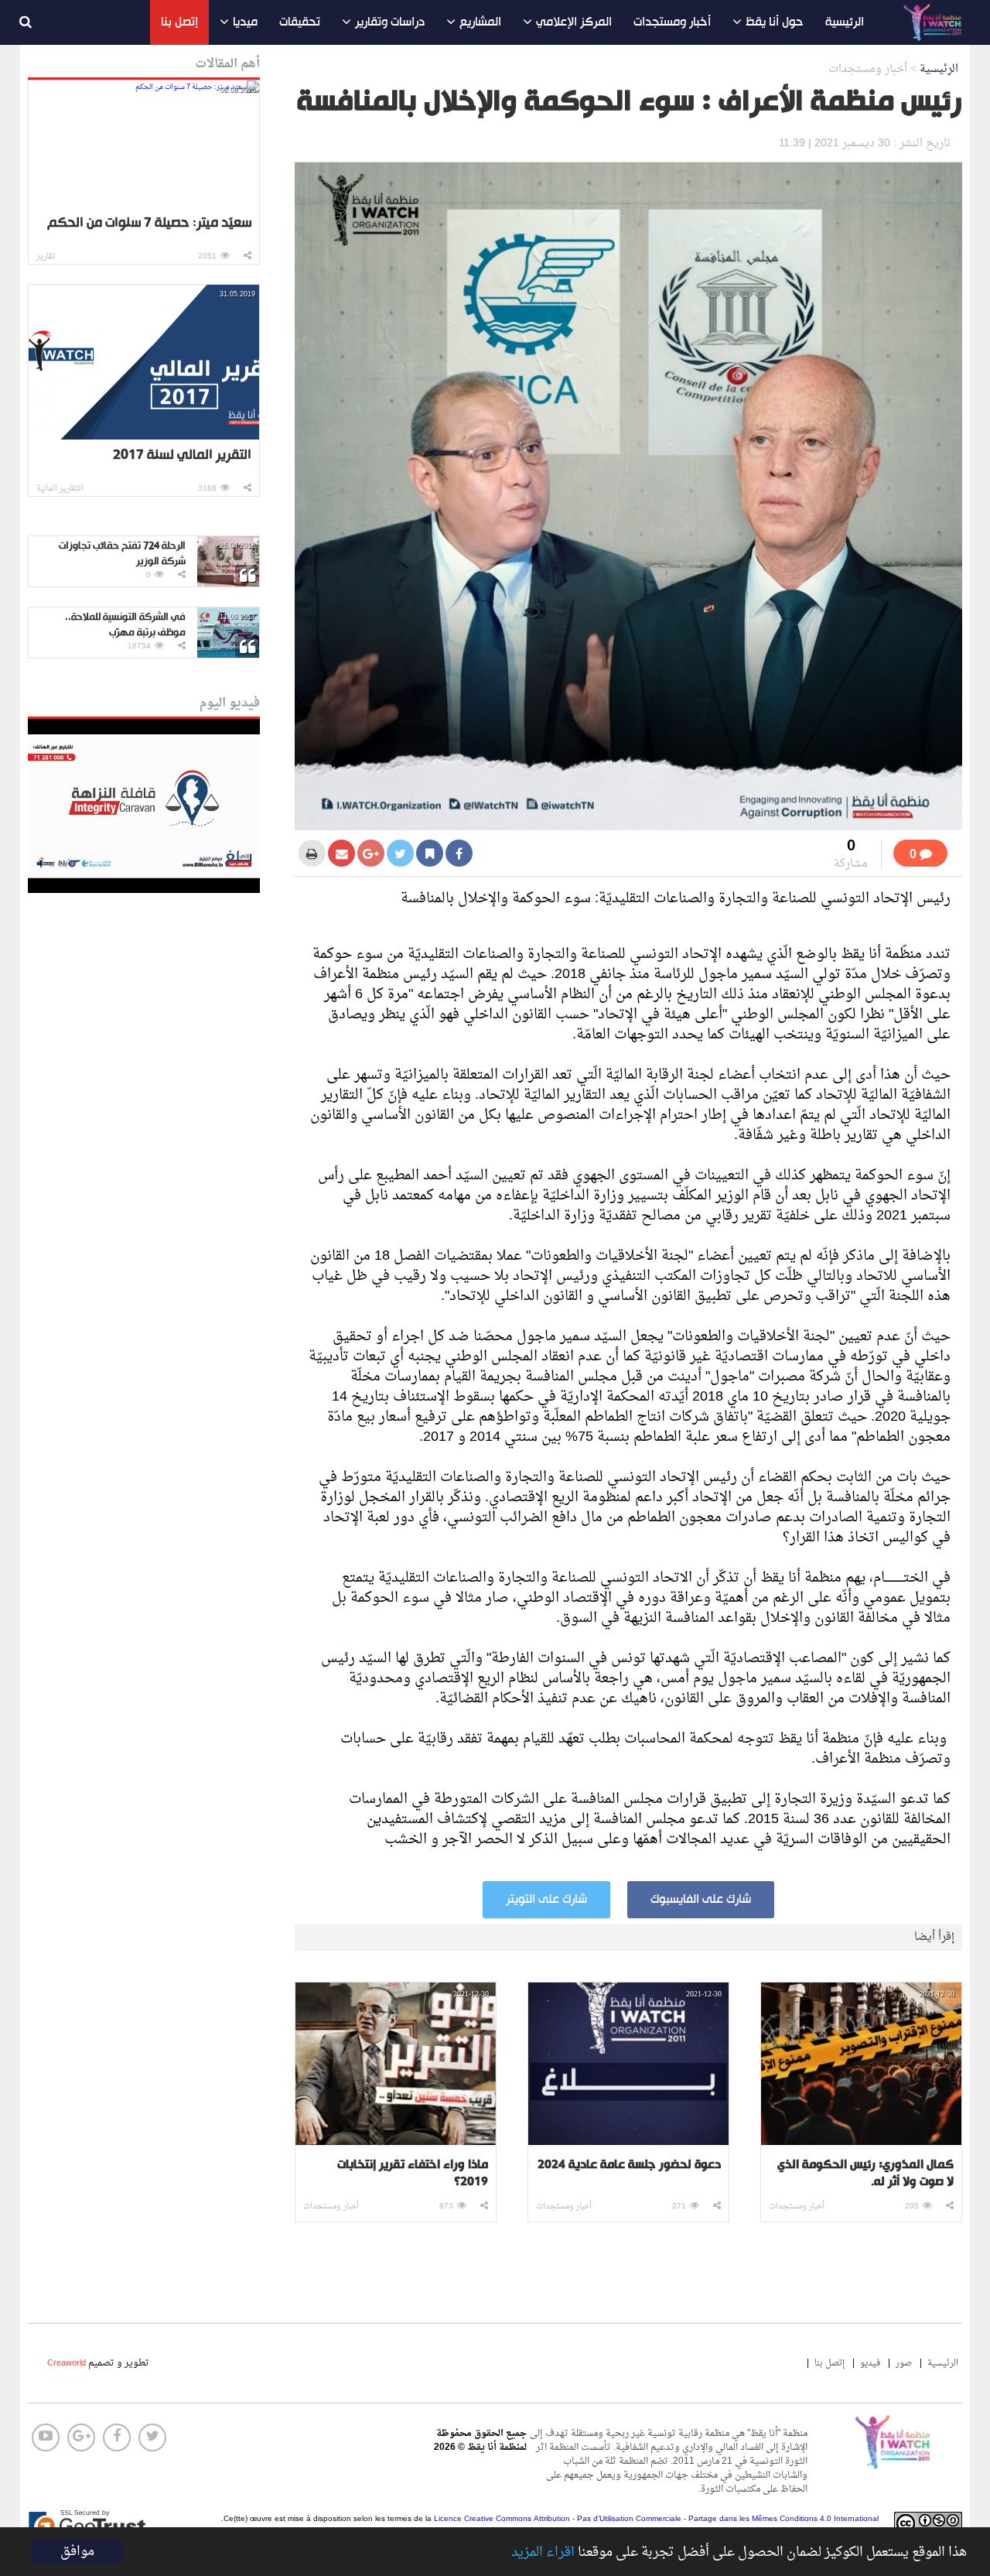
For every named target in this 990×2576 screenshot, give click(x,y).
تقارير (46, 257)
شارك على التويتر (546, 1900)
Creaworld (67, 2363)
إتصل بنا (179, 22)
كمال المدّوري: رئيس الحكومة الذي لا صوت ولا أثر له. (865, 2174)
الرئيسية (845, 22)
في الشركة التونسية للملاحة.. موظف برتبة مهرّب (125, 625)
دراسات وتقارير (390, 22)
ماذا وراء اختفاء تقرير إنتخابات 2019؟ (413, 2174)
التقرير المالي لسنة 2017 (182, 455)
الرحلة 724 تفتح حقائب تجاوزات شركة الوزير (122, 554)
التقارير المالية (60, 489)
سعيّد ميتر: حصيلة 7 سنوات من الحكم (149, 223)
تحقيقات (300, 22)
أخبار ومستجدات (672, 22)
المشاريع (480, 22)
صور (904, 2363)
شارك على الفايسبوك (701, 1900)
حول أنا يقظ (775, 22)
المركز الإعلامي (574, 22)
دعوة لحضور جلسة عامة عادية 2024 (629, 2166)
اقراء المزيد (543, 2553)
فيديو (870, 2363)
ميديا (245, 22)
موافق (77, 2552)
